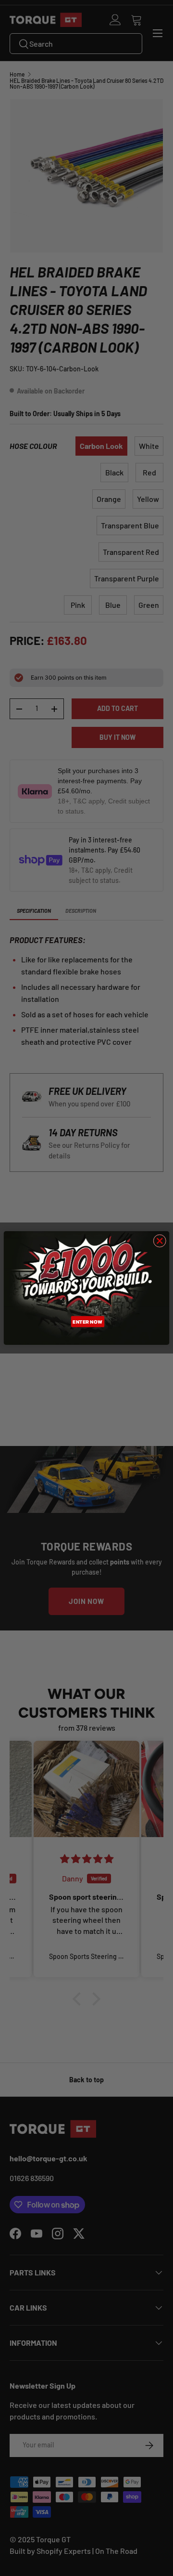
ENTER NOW (87, 1321)
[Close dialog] (160, 1241)
